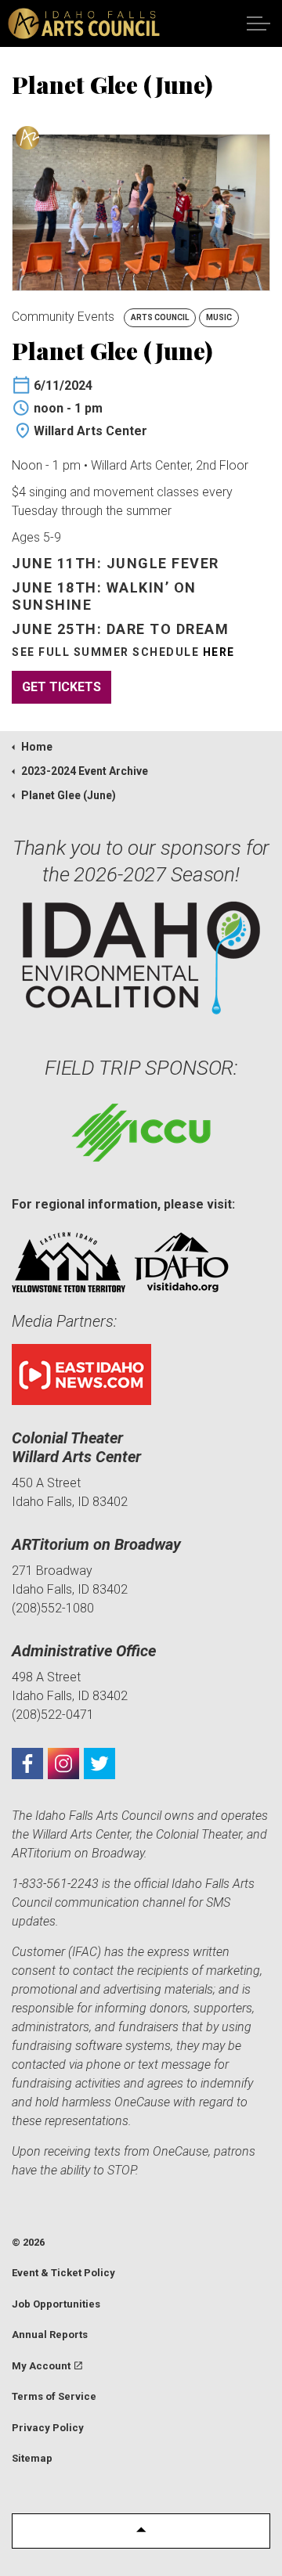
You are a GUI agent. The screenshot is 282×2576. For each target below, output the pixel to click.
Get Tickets (61, 687)
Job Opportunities (56, 2304)
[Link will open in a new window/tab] (27, 1764)
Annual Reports (50, 2335)
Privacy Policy (48, 2428)
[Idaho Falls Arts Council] (84, 23)
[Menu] (258, 23)
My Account (41, 2366)
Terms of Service (54, 2396)
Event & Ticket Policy (63, 2273)
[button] (141, 2531)
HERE (219, 652)
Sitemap (32, 2458)
